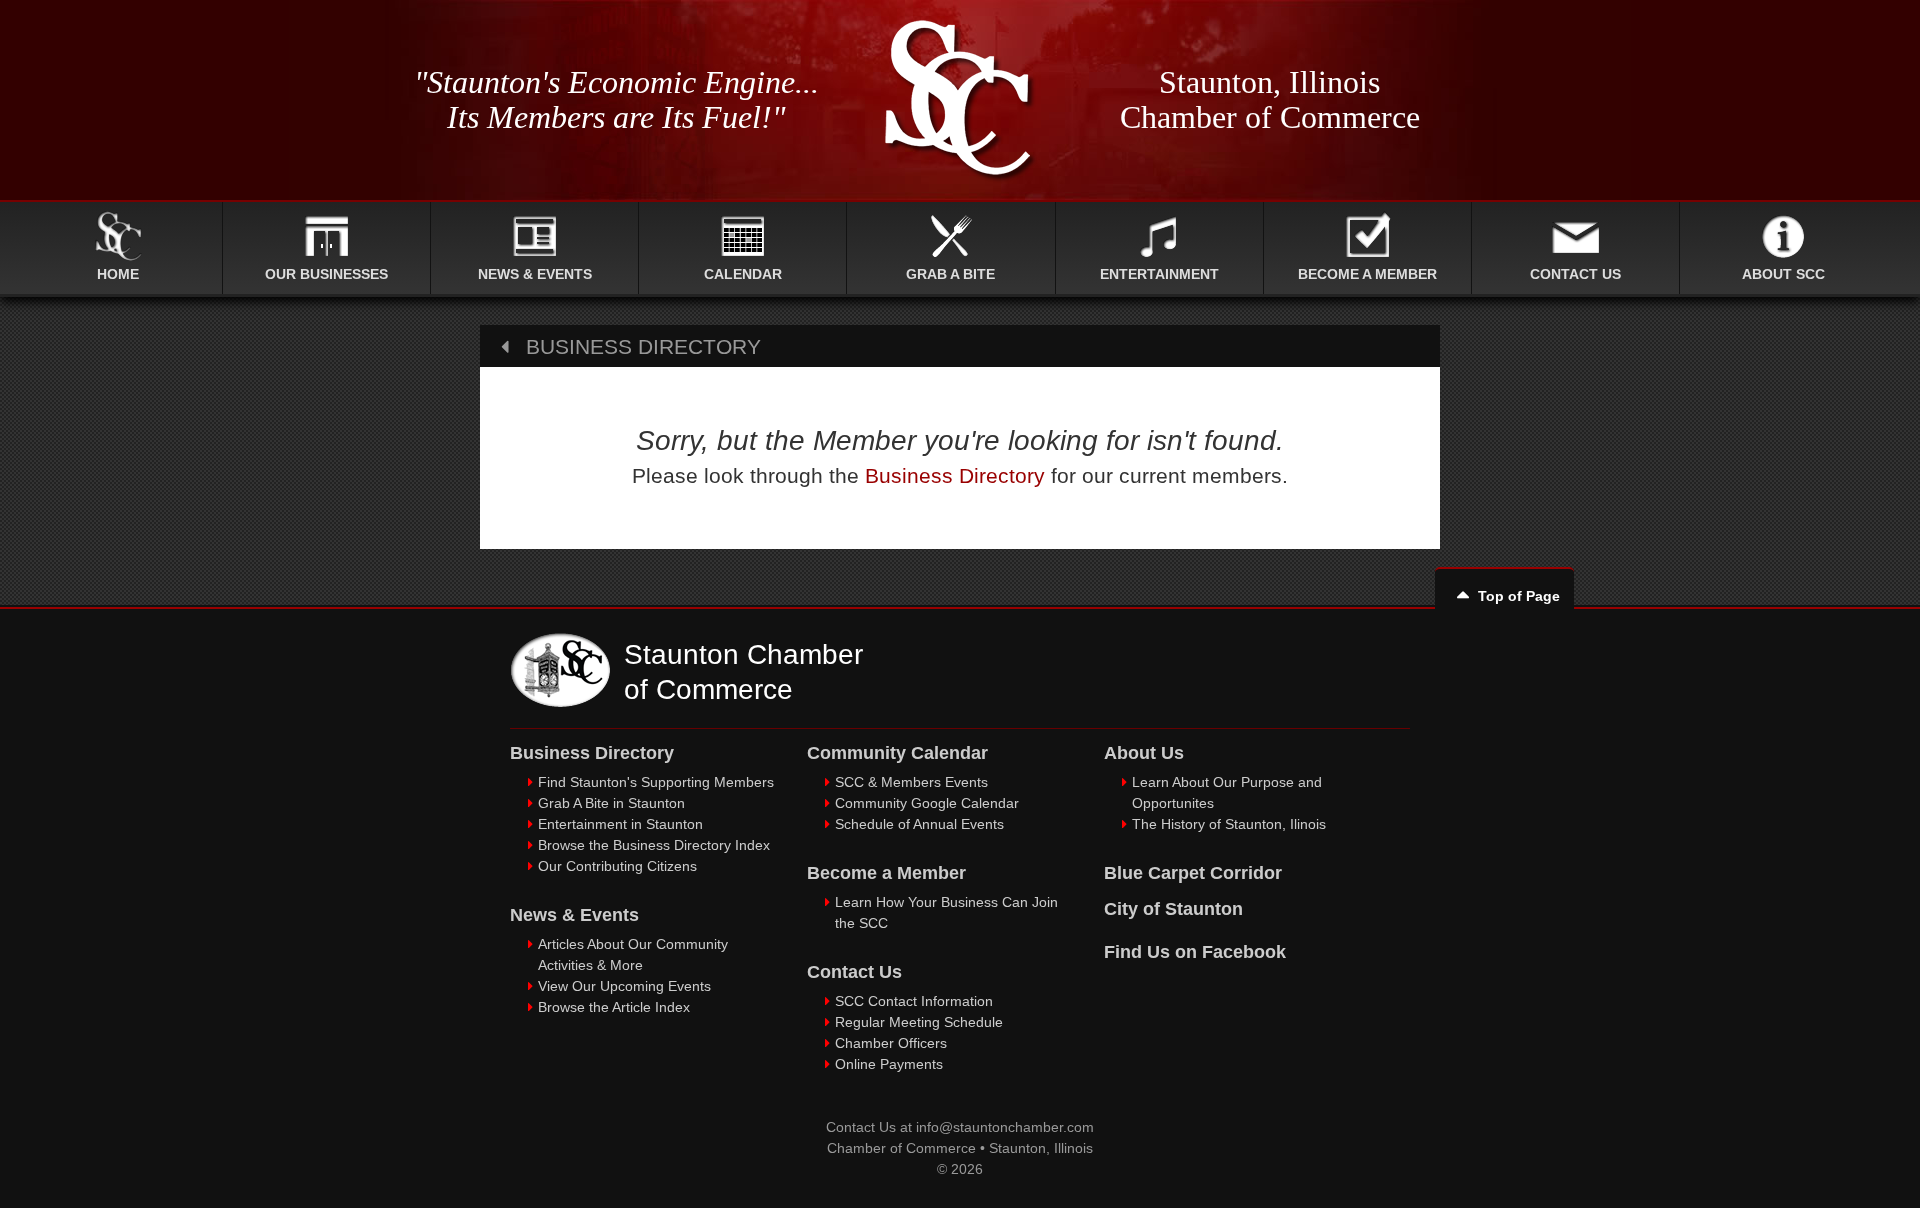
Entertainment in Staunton (620, 824)
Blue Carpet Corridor (1193, 873)
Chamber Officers (891, 1043)
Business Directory (955, 475)
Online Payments (889, 1064)
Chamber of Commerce (901, 1148)
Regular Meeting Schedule (919, 1022)
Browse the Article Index (614, 1007)
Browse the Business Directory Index (654, 845)
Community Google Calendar (927, 803)
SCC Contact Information (914, 1001)
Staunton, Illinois (1041, 1148)
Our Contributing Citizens (617, 866)
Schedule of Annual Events (919, 824)
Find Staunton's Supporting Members (656, 782)
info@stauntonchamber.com (1005, 1127)
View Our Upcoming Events (624, 986)
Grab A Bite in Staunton (611, 803)
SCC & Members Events (911, 782)
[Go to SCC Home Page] (560, 702)
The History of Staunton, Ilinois (1229, 824)
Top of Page (1519, 596)
